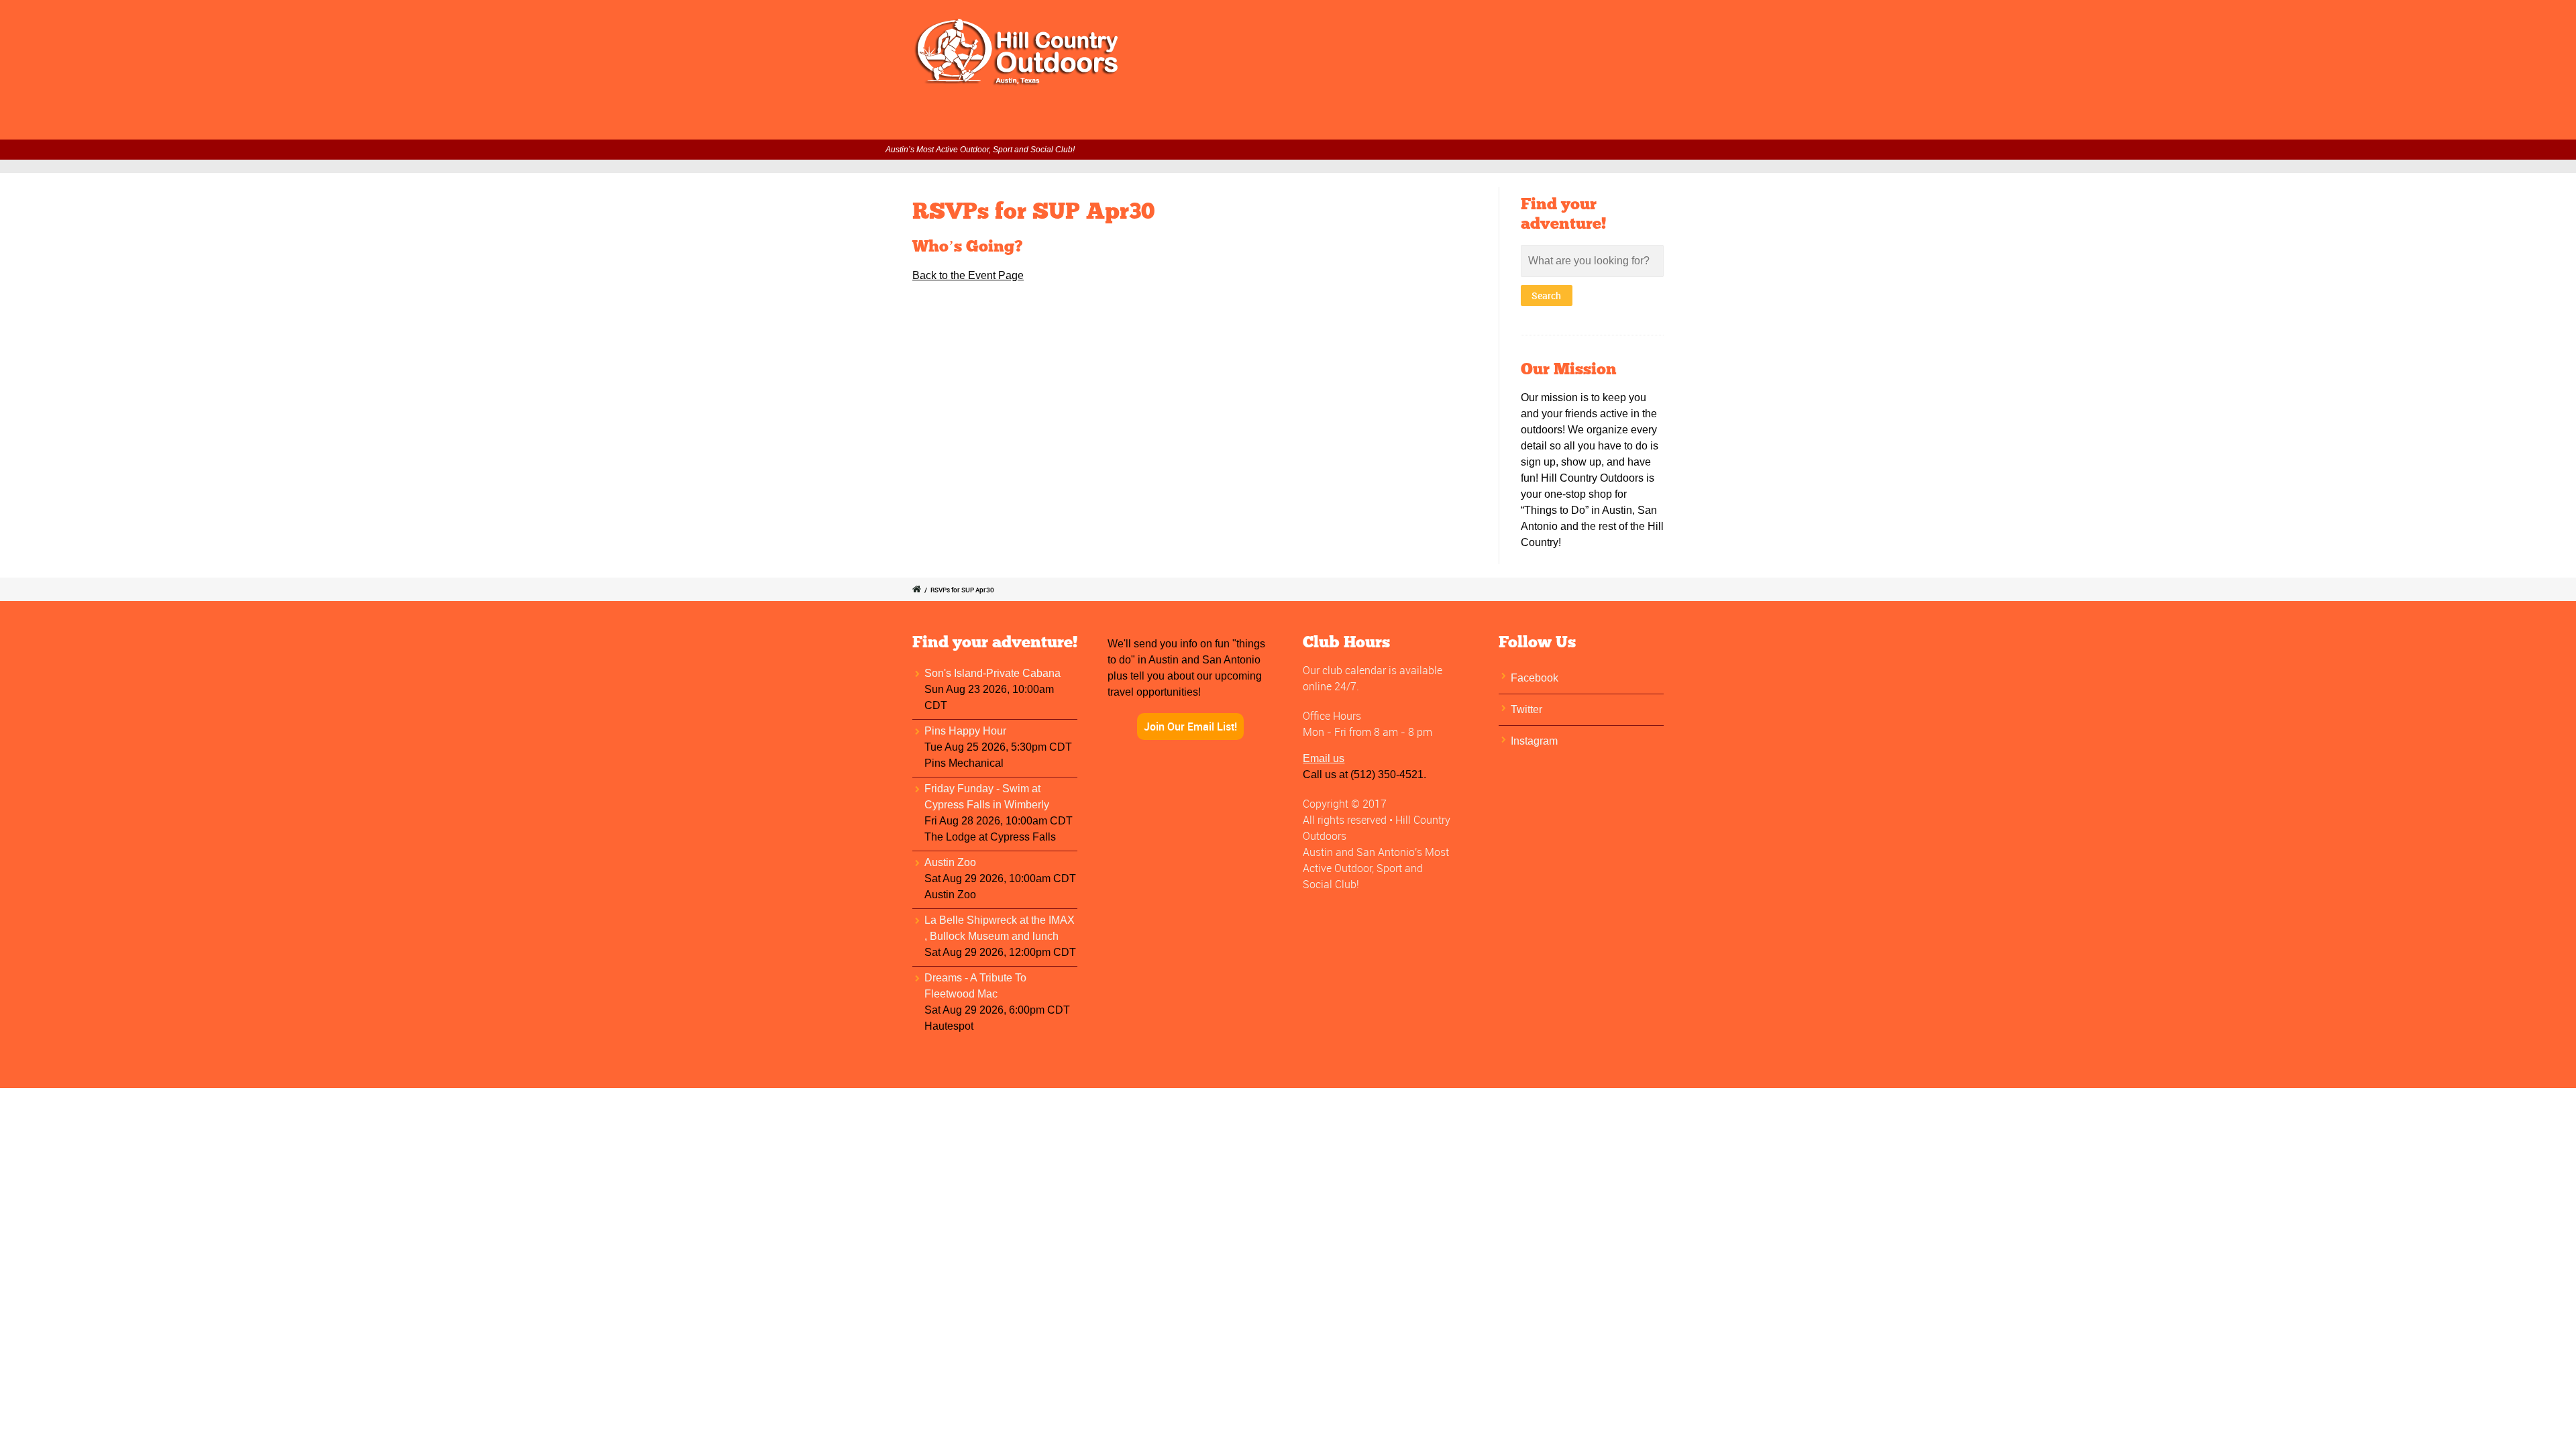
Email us (1324, 758)
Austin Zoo (950, 862)
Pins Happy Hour (965, 731)
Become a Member (1351, 121)
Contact (1628, 121)
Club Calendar (1184, 121)
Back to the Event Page (968, 275)
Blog (1680, 121)
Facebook (1535, 678)
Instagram (1534, 741)
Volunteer (1262, 121)
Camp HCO (1494, 121)
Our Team (1565, 121)
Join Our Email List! (1190, 727)
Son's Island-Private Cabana (992, 673)
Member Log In (1093, 121)
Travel (1432, 121)
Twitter (1526, 709)
